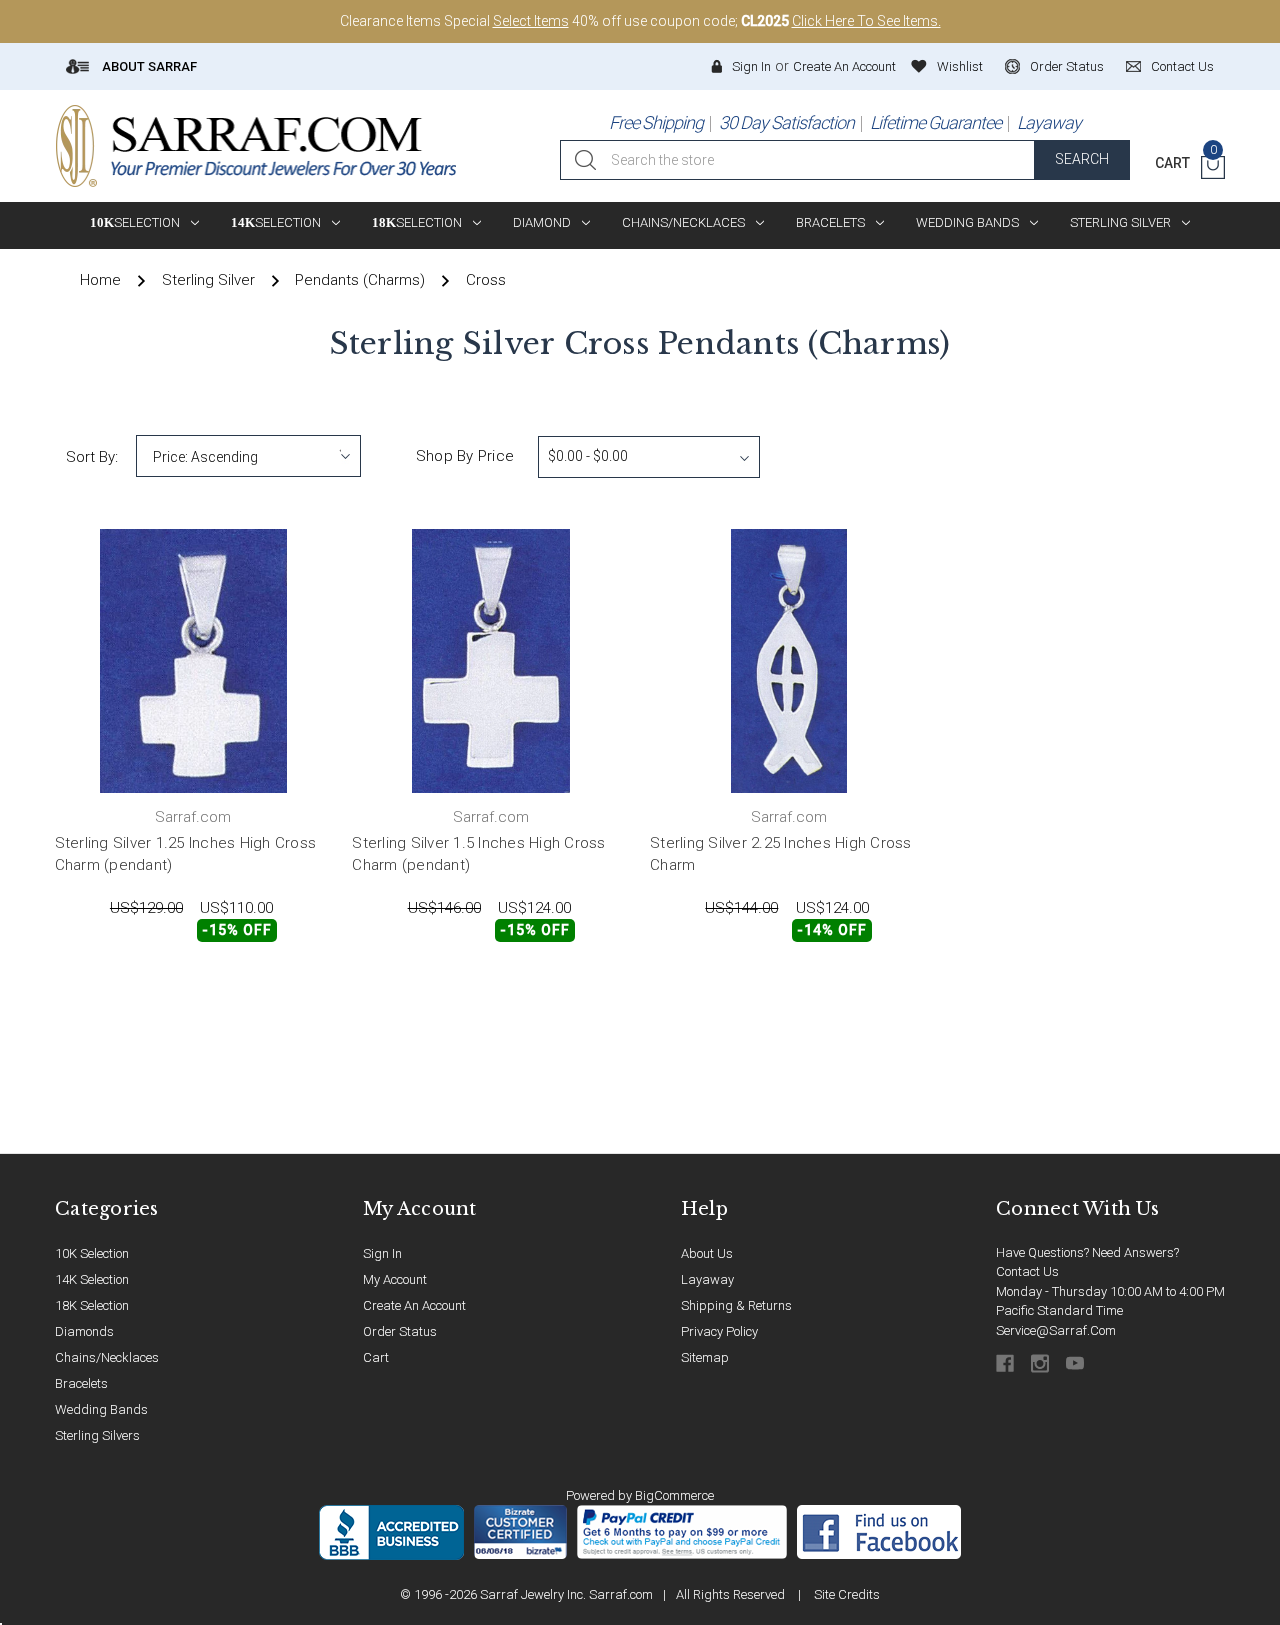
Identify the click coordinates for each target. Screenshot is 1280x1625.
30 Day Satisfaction (786, 122)
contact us (1182, 66)
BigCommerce (674, 1495)
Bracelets (830, 222)
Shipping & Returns (736, 1305)
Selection (135, 222)
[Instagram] (1041, 1363)
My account (395, 1279)
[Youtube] (1076, 1363)
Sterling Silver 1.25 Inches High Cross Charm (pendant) (186, 854)
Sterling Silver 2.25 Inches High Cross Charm (781, 854)
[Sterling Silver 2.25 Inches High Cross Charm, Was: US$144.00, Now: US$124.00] (789, 660)
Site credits (847, 1594)
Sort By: (92, 457)
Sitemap (705, 1357)
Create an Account (844, 66)
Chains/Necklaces (683, 222)
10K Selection (92, 1253)
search (1082, 159)
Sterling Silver (1120, 222)
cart (376, 1357)
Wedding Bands (967, 222)
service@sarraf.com (1056, 1330)
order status (1067, 66)
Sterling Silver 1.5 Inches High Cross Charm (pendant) (478, 854)
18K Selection (92, 1305)
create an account (414, 1305)
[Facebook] (1006, 1363)
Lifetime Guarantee (935, 122)
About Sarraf (148, 66)
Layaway (1049, 122)
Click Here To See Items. (866, 21)
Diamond (542, 222)
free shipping (656, 122)
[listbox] (248, 456)
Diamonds (84, 1331)
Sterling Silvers (97, 1435)
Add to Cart (121, 985)
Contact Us (1027, 1271)
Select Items (531, 21)
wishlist (960, 66)
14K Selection (92, 1279)
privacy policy (719, 1331)
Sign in (751, 66)
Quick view (267, 985)
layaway (707, 1279)
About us (707, 1253)
